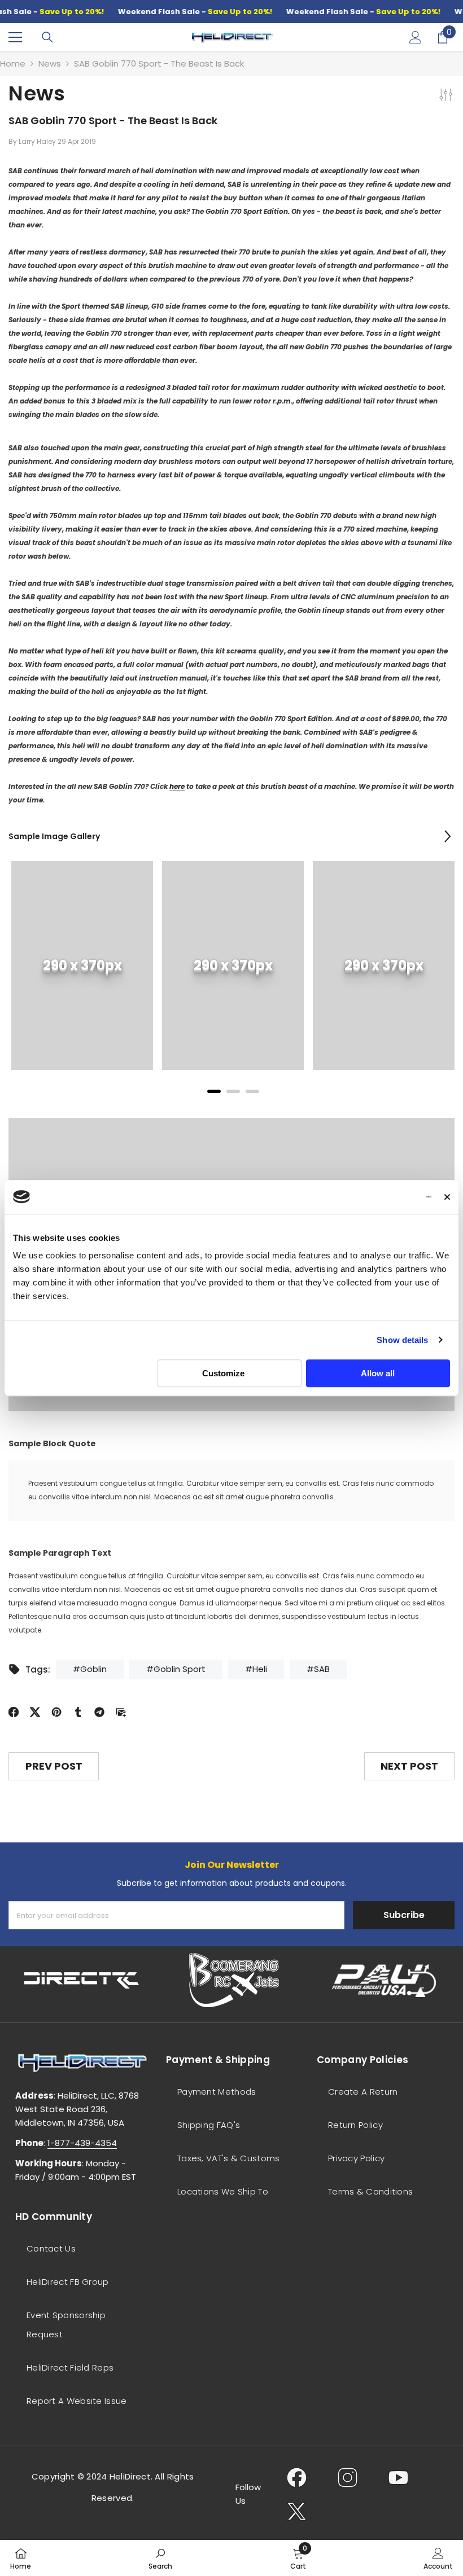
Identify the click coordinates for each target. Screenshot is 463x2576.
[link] (82, 966)
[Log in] (416, 37)
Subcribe (404, 1915)
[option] (82, 974)
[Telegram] (99, 1711)
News (50, 63)
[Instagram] (348, 2477)
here (177, 786)
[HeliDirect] (82, 1980)
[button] (448, 836)
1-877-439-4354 (82, 2143)
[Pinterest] (56, 1711)
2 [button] (233, 1091)
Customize (223, 1373)
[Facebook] (14, 1711)
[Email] (121, 1711)
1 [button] (214, 1091)
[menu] (15, 37)
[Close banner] (447, 1197)
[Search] (47, 37)
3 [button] (252, 1091)
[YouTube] (398, 2477)
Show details (402, 1340)
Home (13, 63)
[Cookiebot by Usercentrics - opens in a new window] (382, 1197)
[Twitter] (35, 1711)
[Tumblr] (78, 1711)
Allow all (378, 1373)
